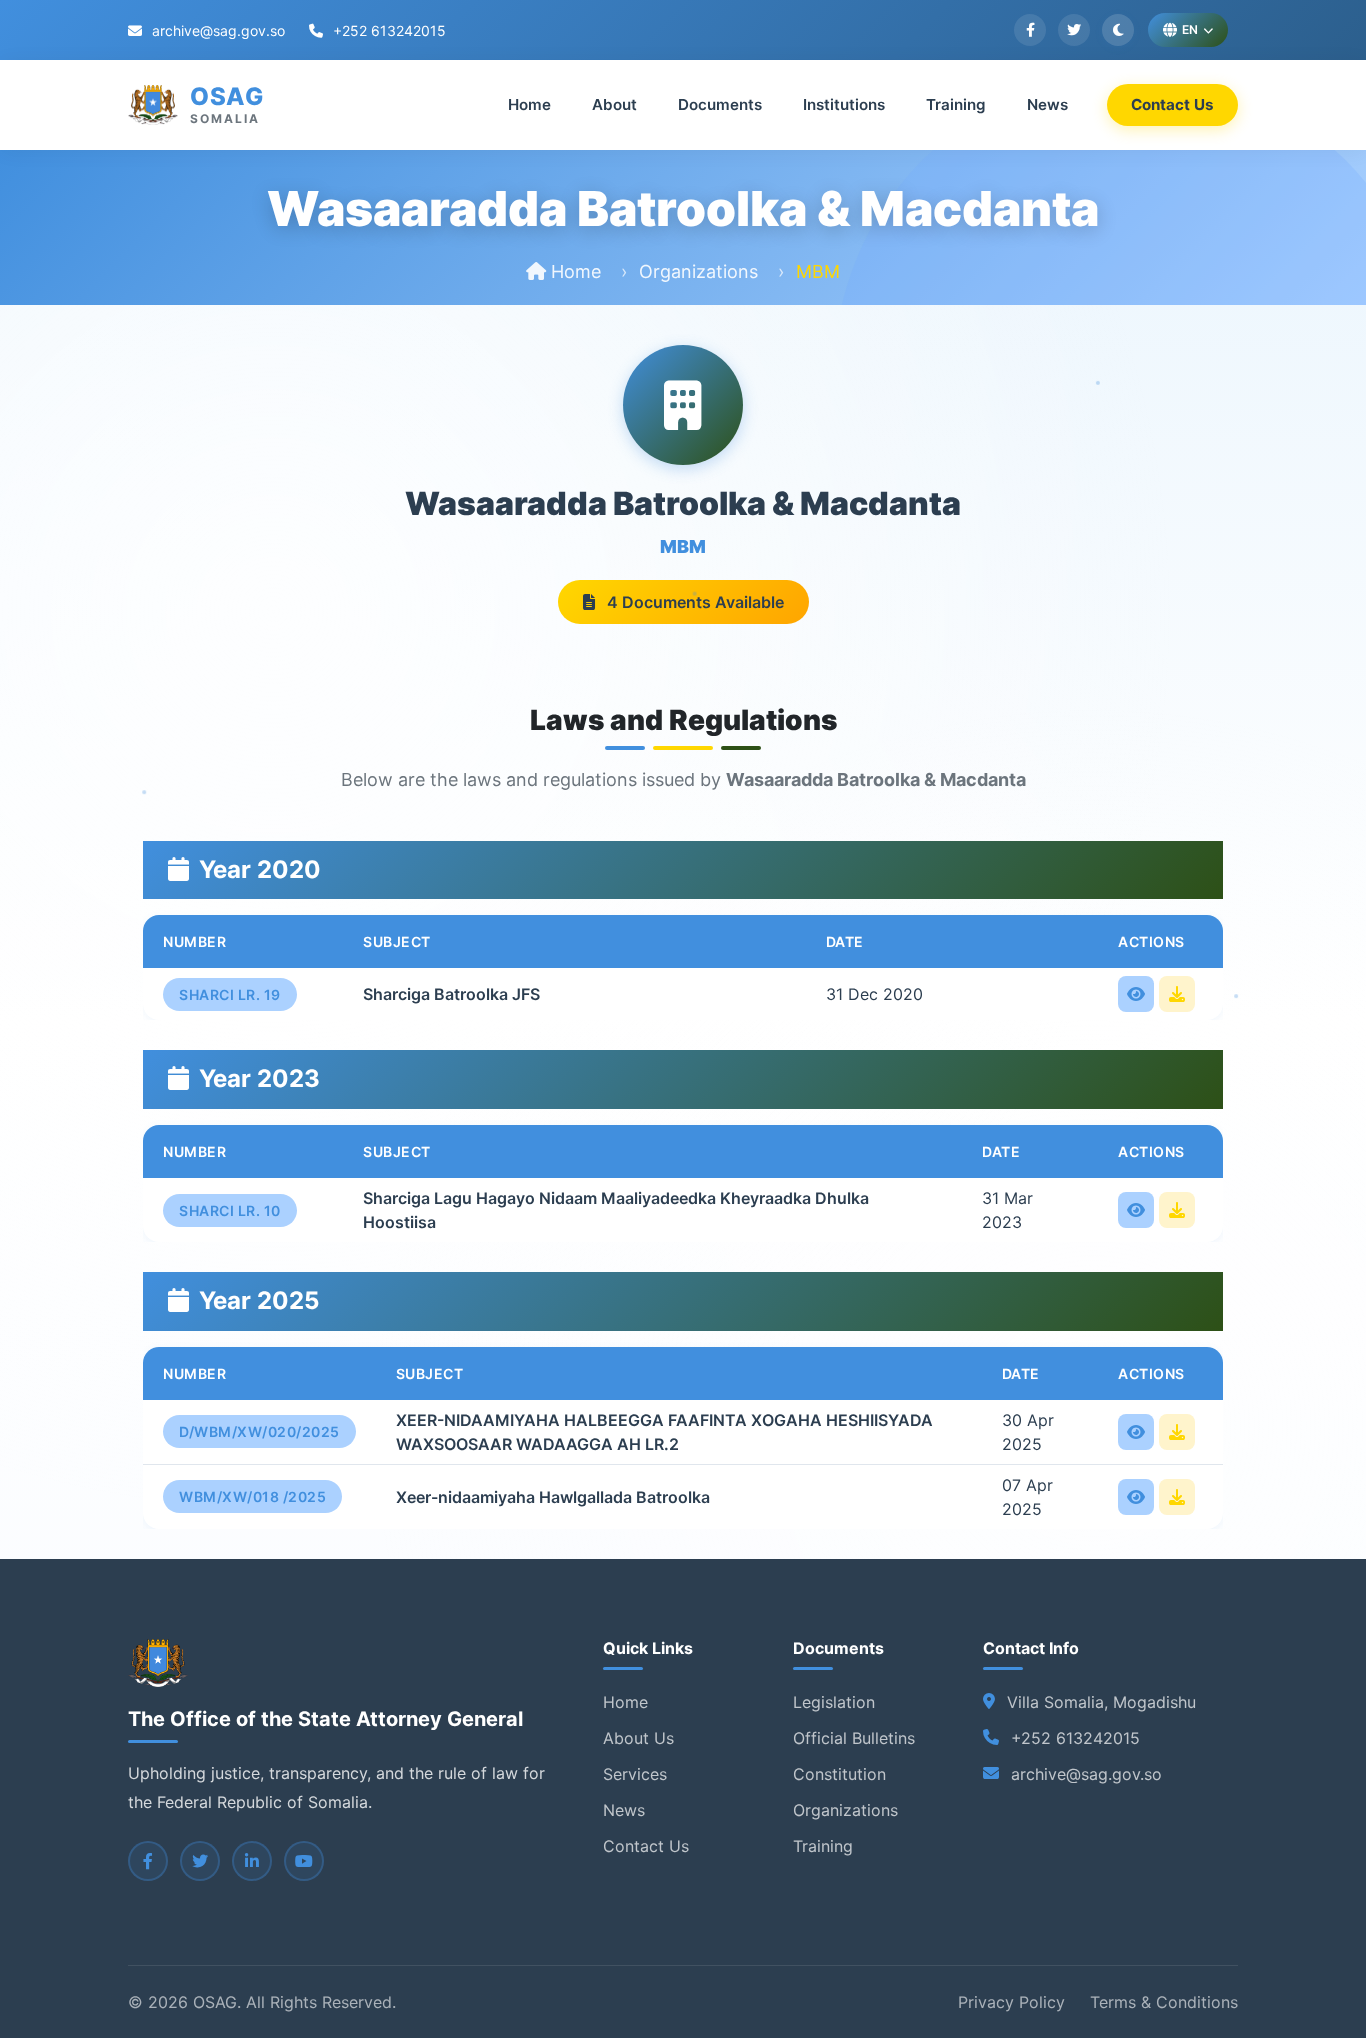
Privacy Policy (1011, 2002)
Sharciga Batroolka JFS (451, 994)
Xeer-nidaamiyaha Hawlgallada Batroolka (553, 1497)
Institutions (844, 104)
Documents (720, 104)
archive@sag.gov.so (216, 30)
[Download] (1177, 994)
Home (529, 104)
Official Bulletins (854, 1738)
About (614, 104)
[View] (1136, 994)
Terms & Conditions (1164, 2002)
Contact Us (1172, 104)
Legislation (834, 1702)
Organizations (698, 271)
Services (635, 1774)
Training (956, 104)
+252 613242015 (387, 30)
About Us (638, 1738)
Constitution (839, 1774)
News (1047, 104)
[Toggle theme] (1118, 30)
